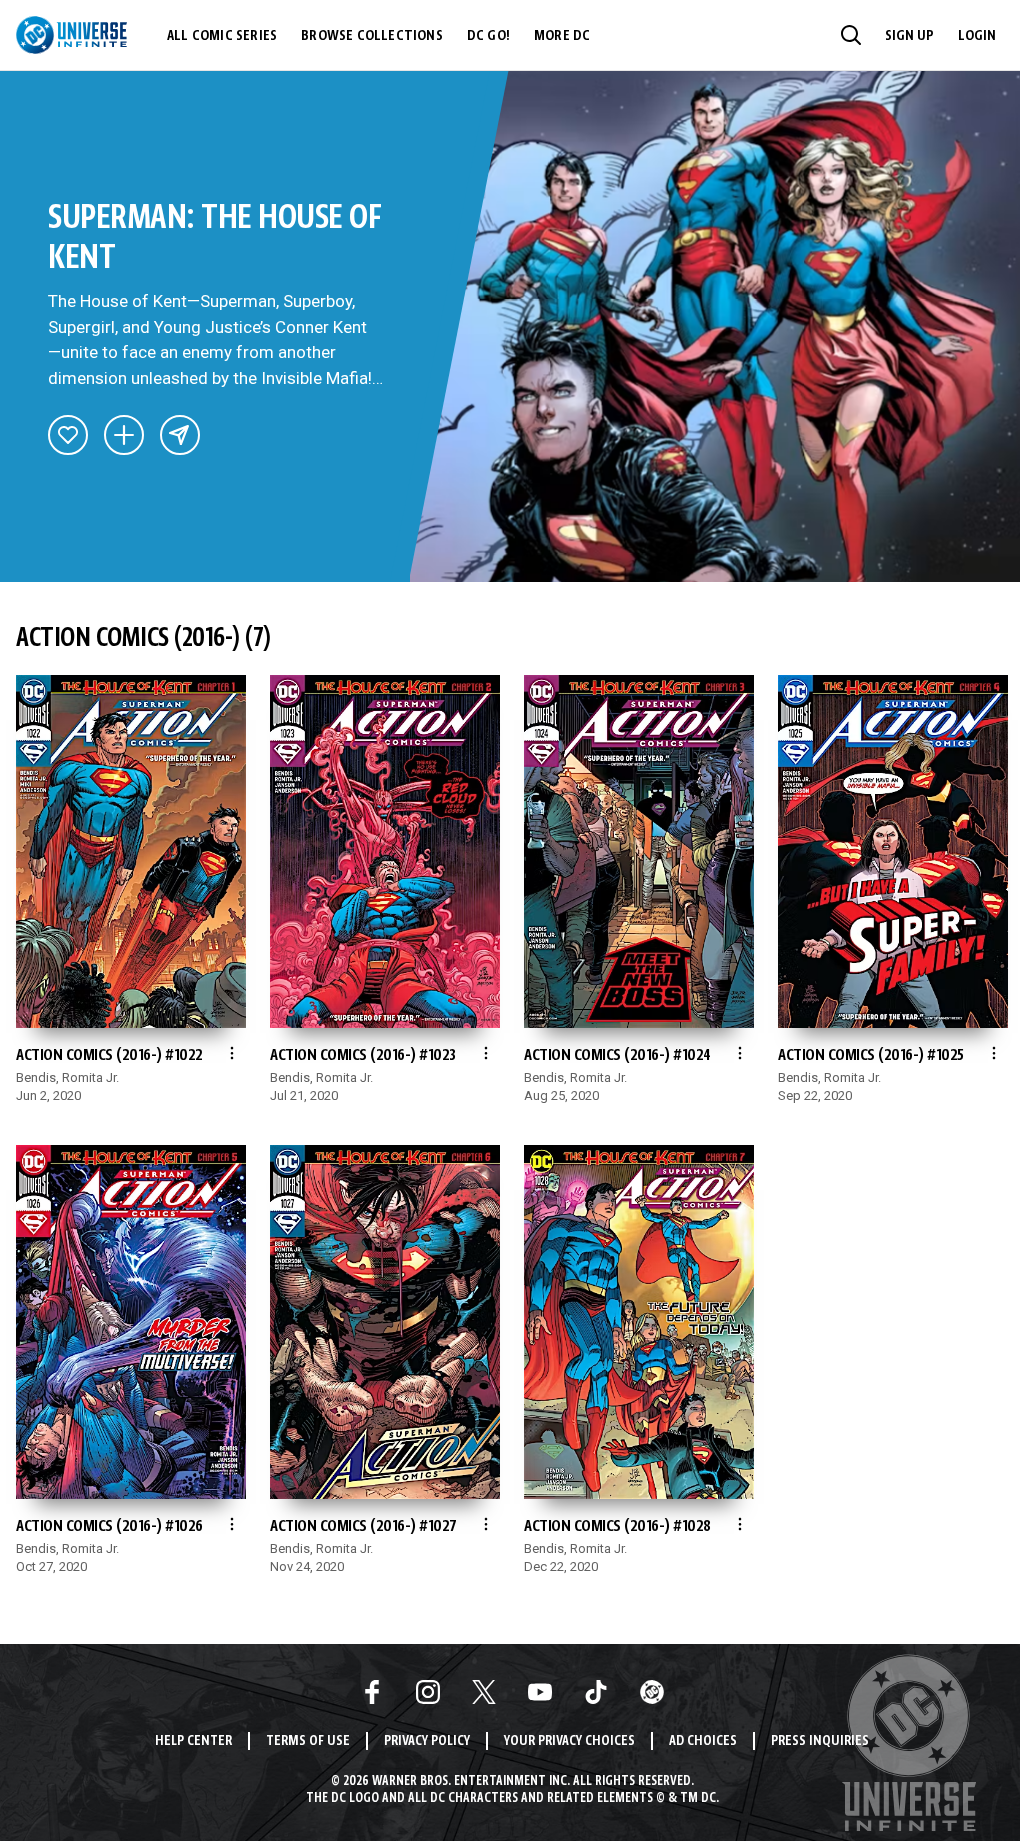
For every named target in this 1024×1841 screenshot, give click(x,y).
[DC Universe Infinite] (71, 35)
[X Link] (484, 1692)
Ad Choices (703, 1741)
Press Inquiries (820, 1741)
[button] (851, 35)
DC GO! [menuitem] (488, 36)
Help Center (193, 1741)
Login (977, 36)
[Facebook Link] (372, 1692)
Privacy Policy (427, 1741)
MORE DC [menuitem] (562, 36)
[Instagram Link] (428, 1692)
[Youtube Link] (540, 1692)
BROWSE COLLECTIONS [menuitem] (372, 36)
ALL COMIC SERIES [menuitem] (222, 36)
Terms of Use (308, 1741)
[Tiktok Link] (596, 1692)
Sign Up (909, 36)
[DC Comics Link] (652, 1692)
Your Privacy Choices (569, 1741)
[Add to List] (124, 435)
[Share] (180, 435)
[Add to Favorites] (68, 435)
